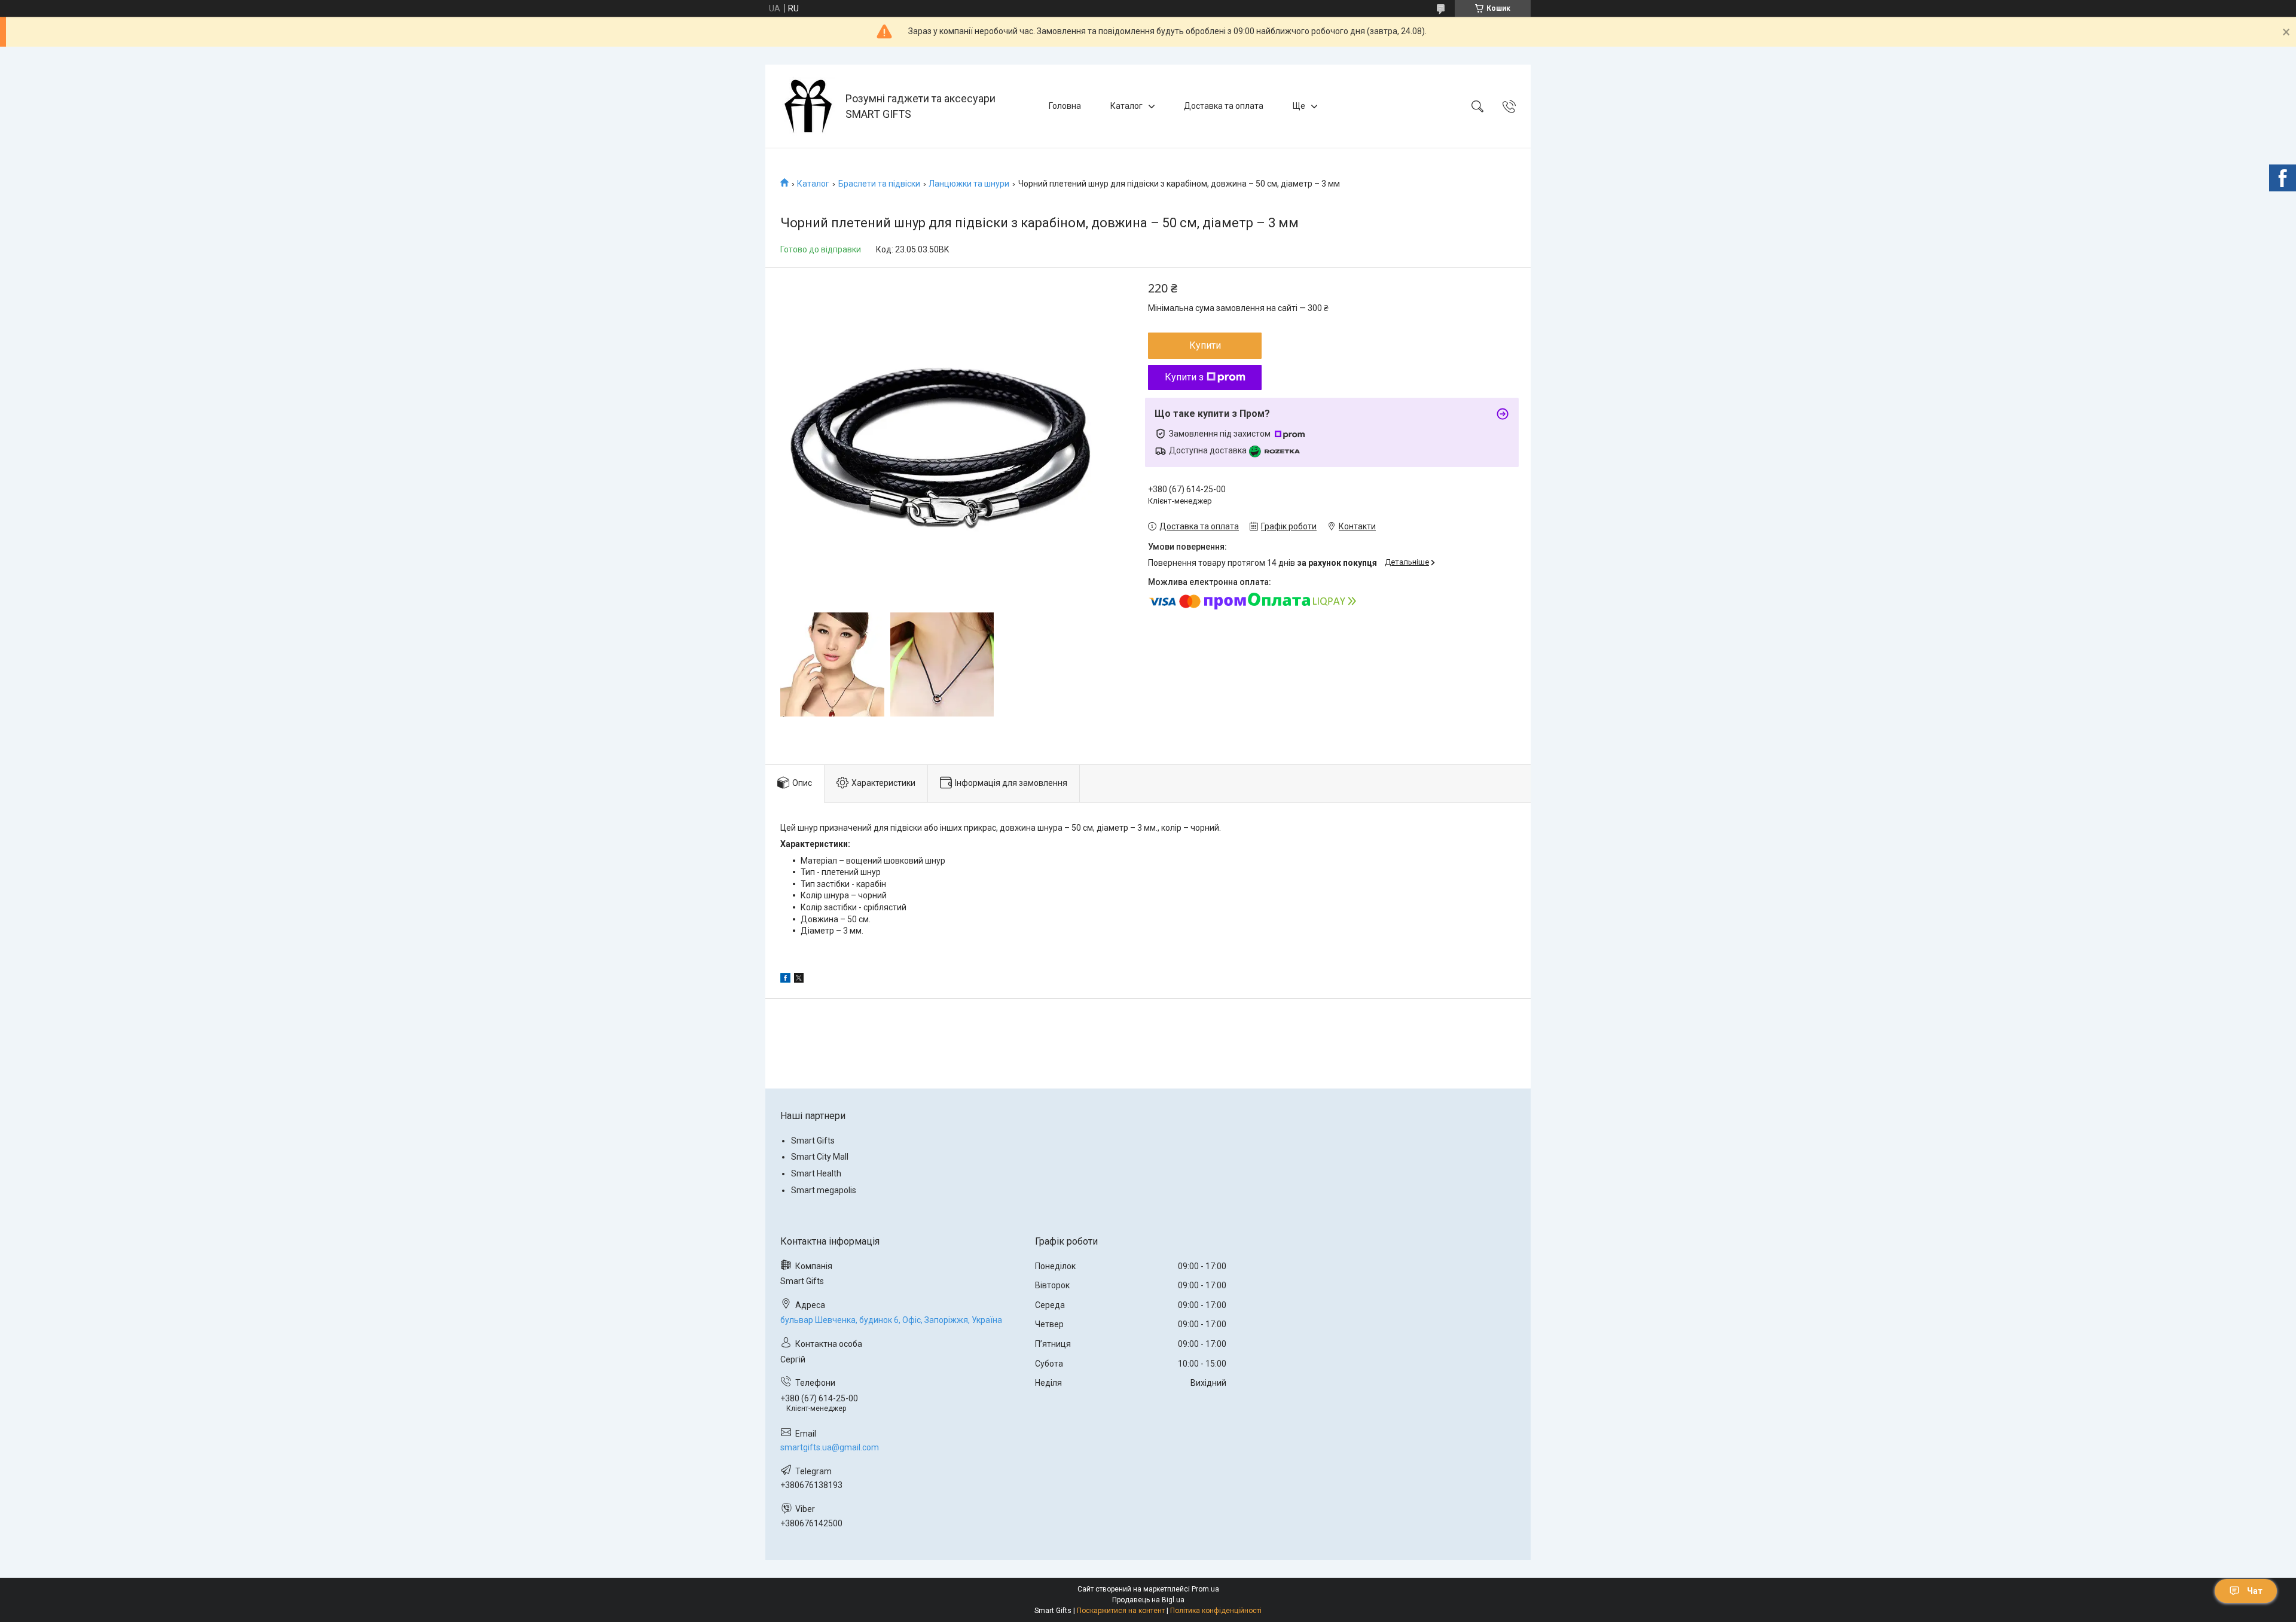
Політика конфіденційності (1216, 1611)
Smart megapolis (824, 1190)
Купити (1205, 345)
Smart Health (816, 1173)
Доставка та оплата (1224, 106)
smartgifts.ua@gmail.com (830, 1447)
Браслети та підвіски (879, 184)
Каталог (1126, 106)
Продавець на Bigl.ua (1148, 1600)
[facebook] (785, 980)
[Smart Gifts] (807, 106)
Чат (2255, 1591)
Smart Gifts (813, 1141)
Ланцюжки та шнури (969, 184)
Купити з (1184, 377)
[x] (799, 980)
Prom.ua (1205, 1589)
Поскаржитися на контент (1121, 1611)
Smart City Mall (820, 1157)
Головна (1065, 106)
